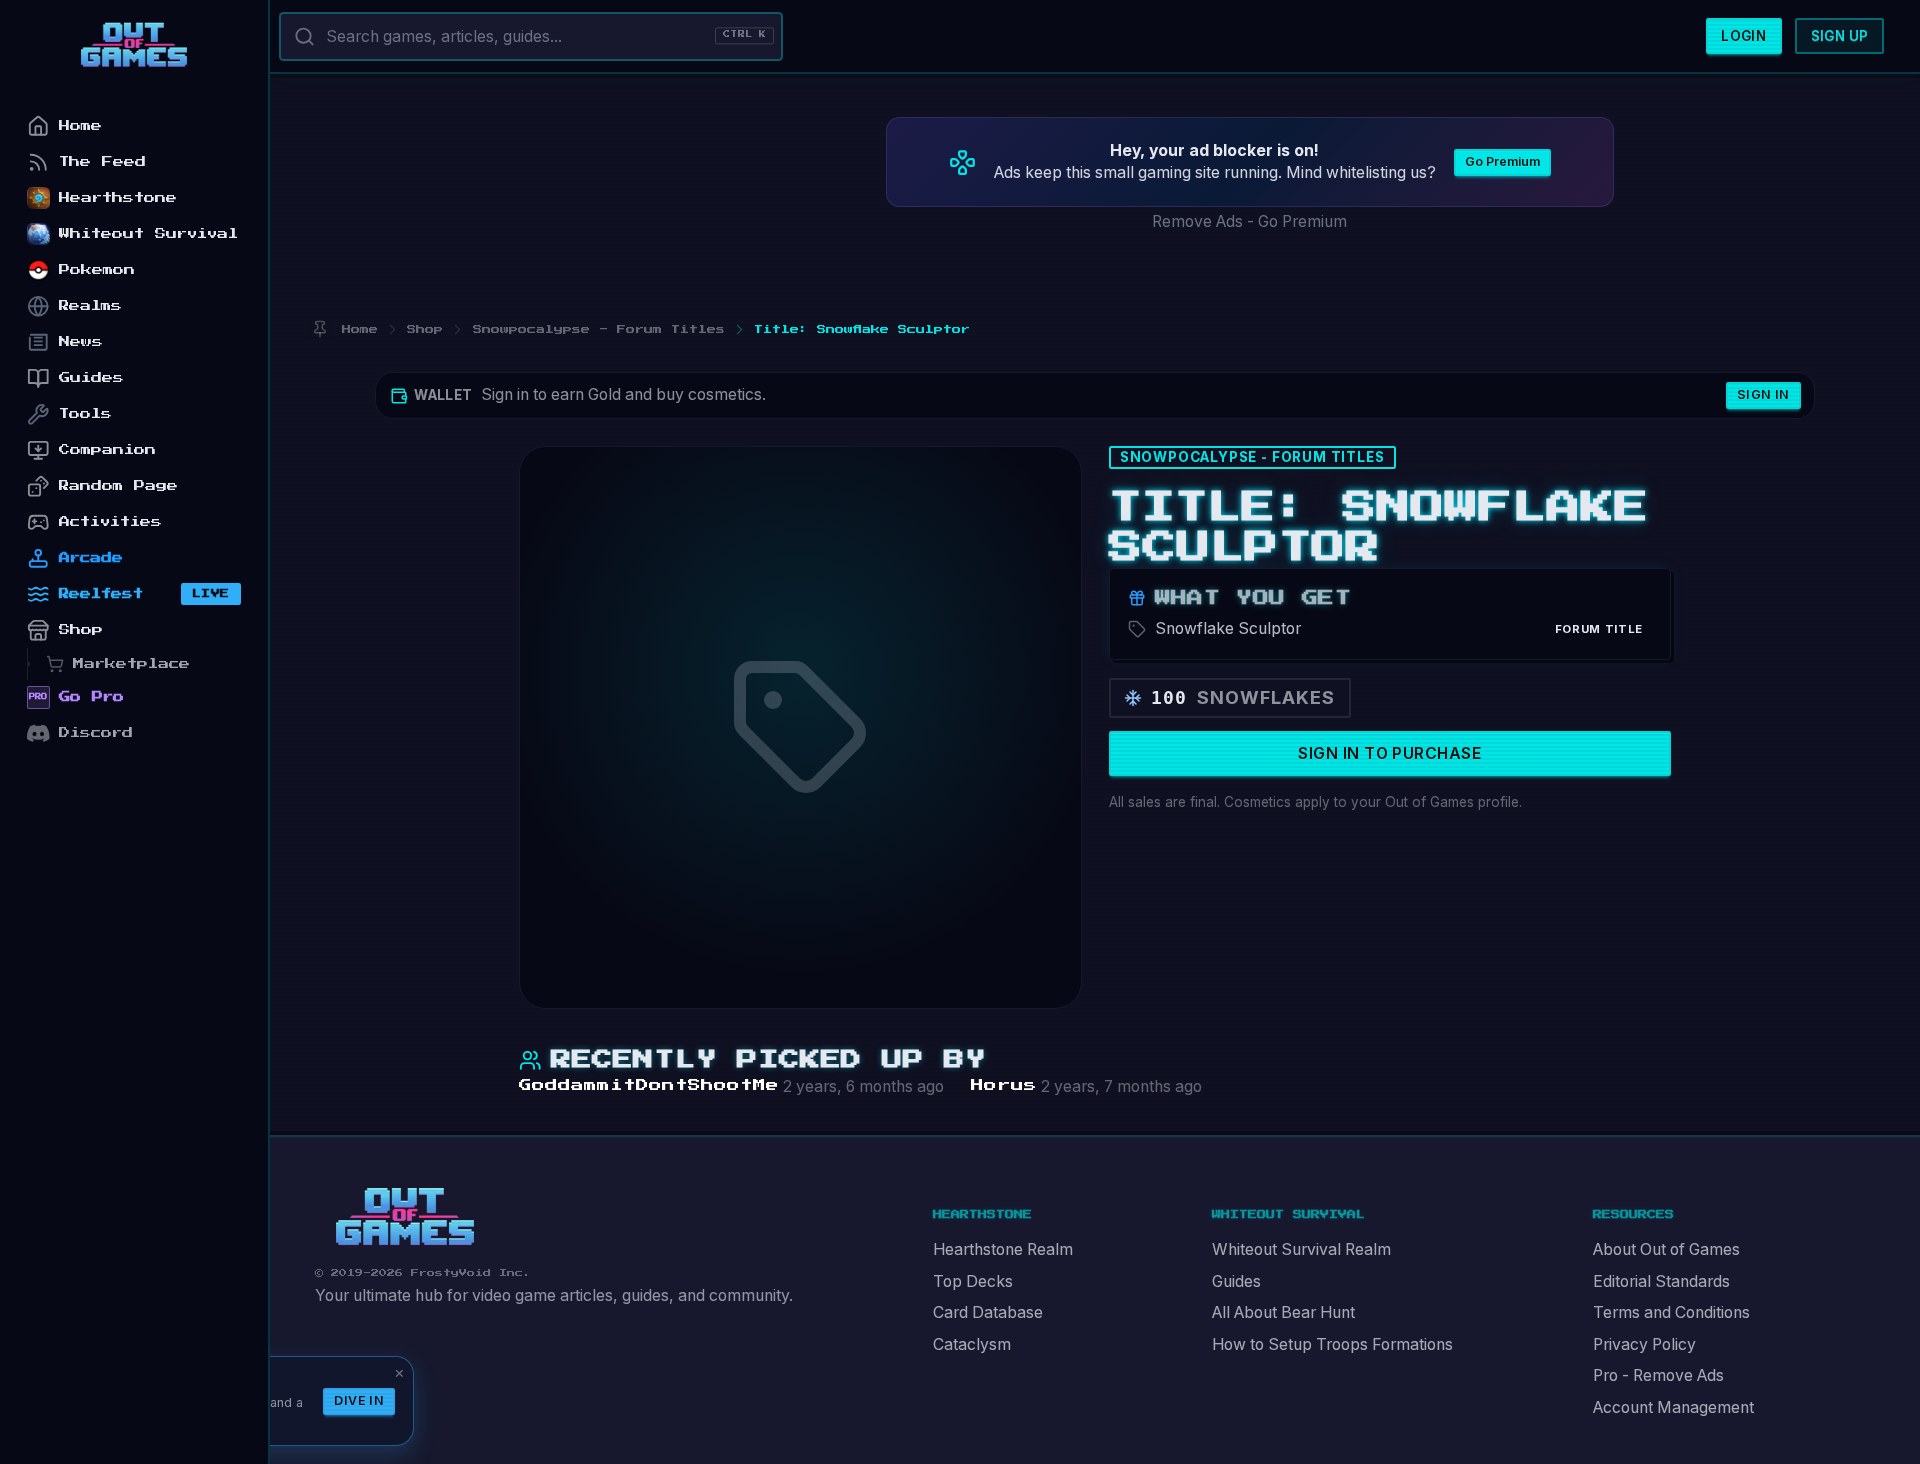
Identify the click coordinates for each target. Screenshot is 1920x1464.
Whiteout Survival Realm (1301, 1249)
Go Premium (1502, 161)
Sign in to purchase (1389, 753)
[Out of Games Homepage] (405, 1217)
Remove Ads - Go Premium (1249, 221)
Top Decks (973, 1281)
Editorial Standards (1661, 1281)
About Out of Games (1666, 1249)
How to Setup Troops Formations (1332, 1344)
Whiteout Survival (148, 233)
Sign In (1763, 394)
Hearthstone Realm (1003, 1249)
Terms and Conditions (1671, 1312)
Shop (81, 629)
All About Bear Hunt (1283, 1312)
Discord (96, 732)
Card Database (988, 1312)
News (81, 341)
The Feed (102, 161)
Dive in (359, 1400)
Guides (1236, 1281)
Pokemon (97, 269)
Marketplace (131, 663)
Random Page (118, 485)
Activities (110, 521)
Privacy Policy (1644, 1344)
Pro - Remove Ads (1658, 1375)
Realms (90, 305)
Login (1743, 36)
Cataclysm (972, 1344)
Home (80, 125)
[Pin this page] (319, 329)
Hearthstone (118, 197)
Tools (85, 413)
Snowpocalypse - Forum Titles (1252, 457)
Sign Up (1840, 36)
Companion (107, 449)
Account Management (1673, 1407)
